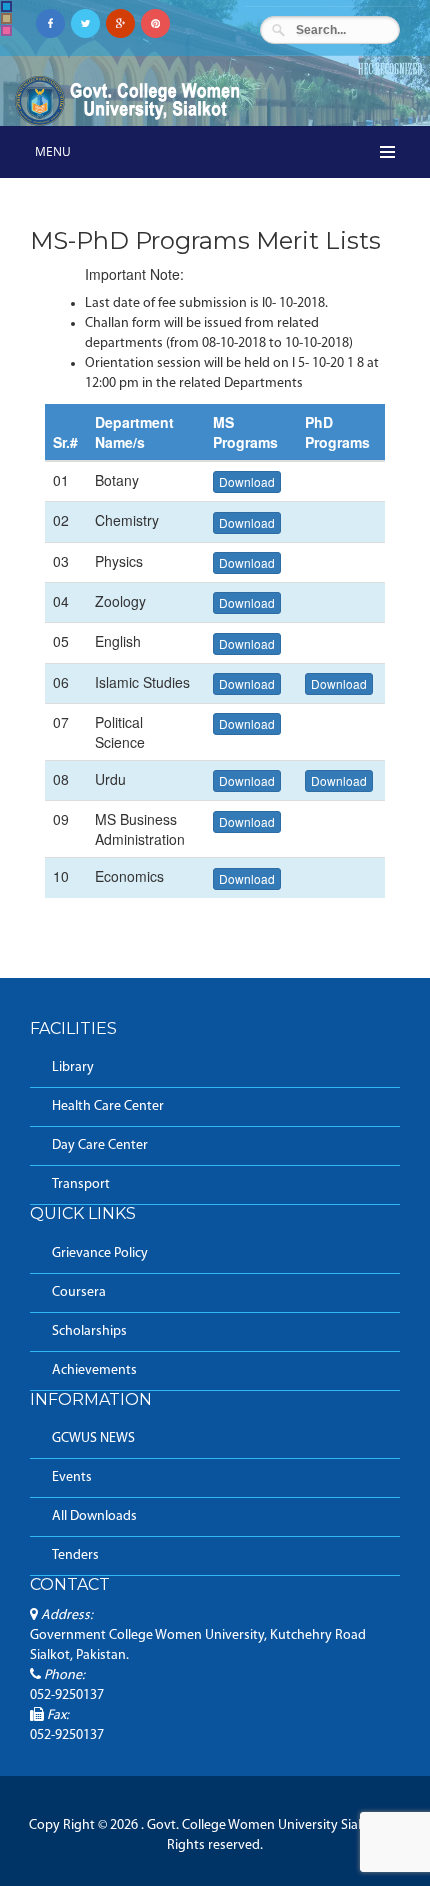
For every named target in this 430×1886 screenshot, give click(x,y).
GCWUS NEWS (93, 1438)
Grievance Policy (100, 1253)
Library (73, 1067)
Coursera (79, 1292)
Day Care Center (100, 1145)
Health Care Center (108, 1106)
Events (72, 1477)
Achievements (94, 1370)
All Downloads (94, 1516)
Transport (81, 1184)
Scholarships (89, 1331)
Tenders (75, 1555)
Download (247, 481)
